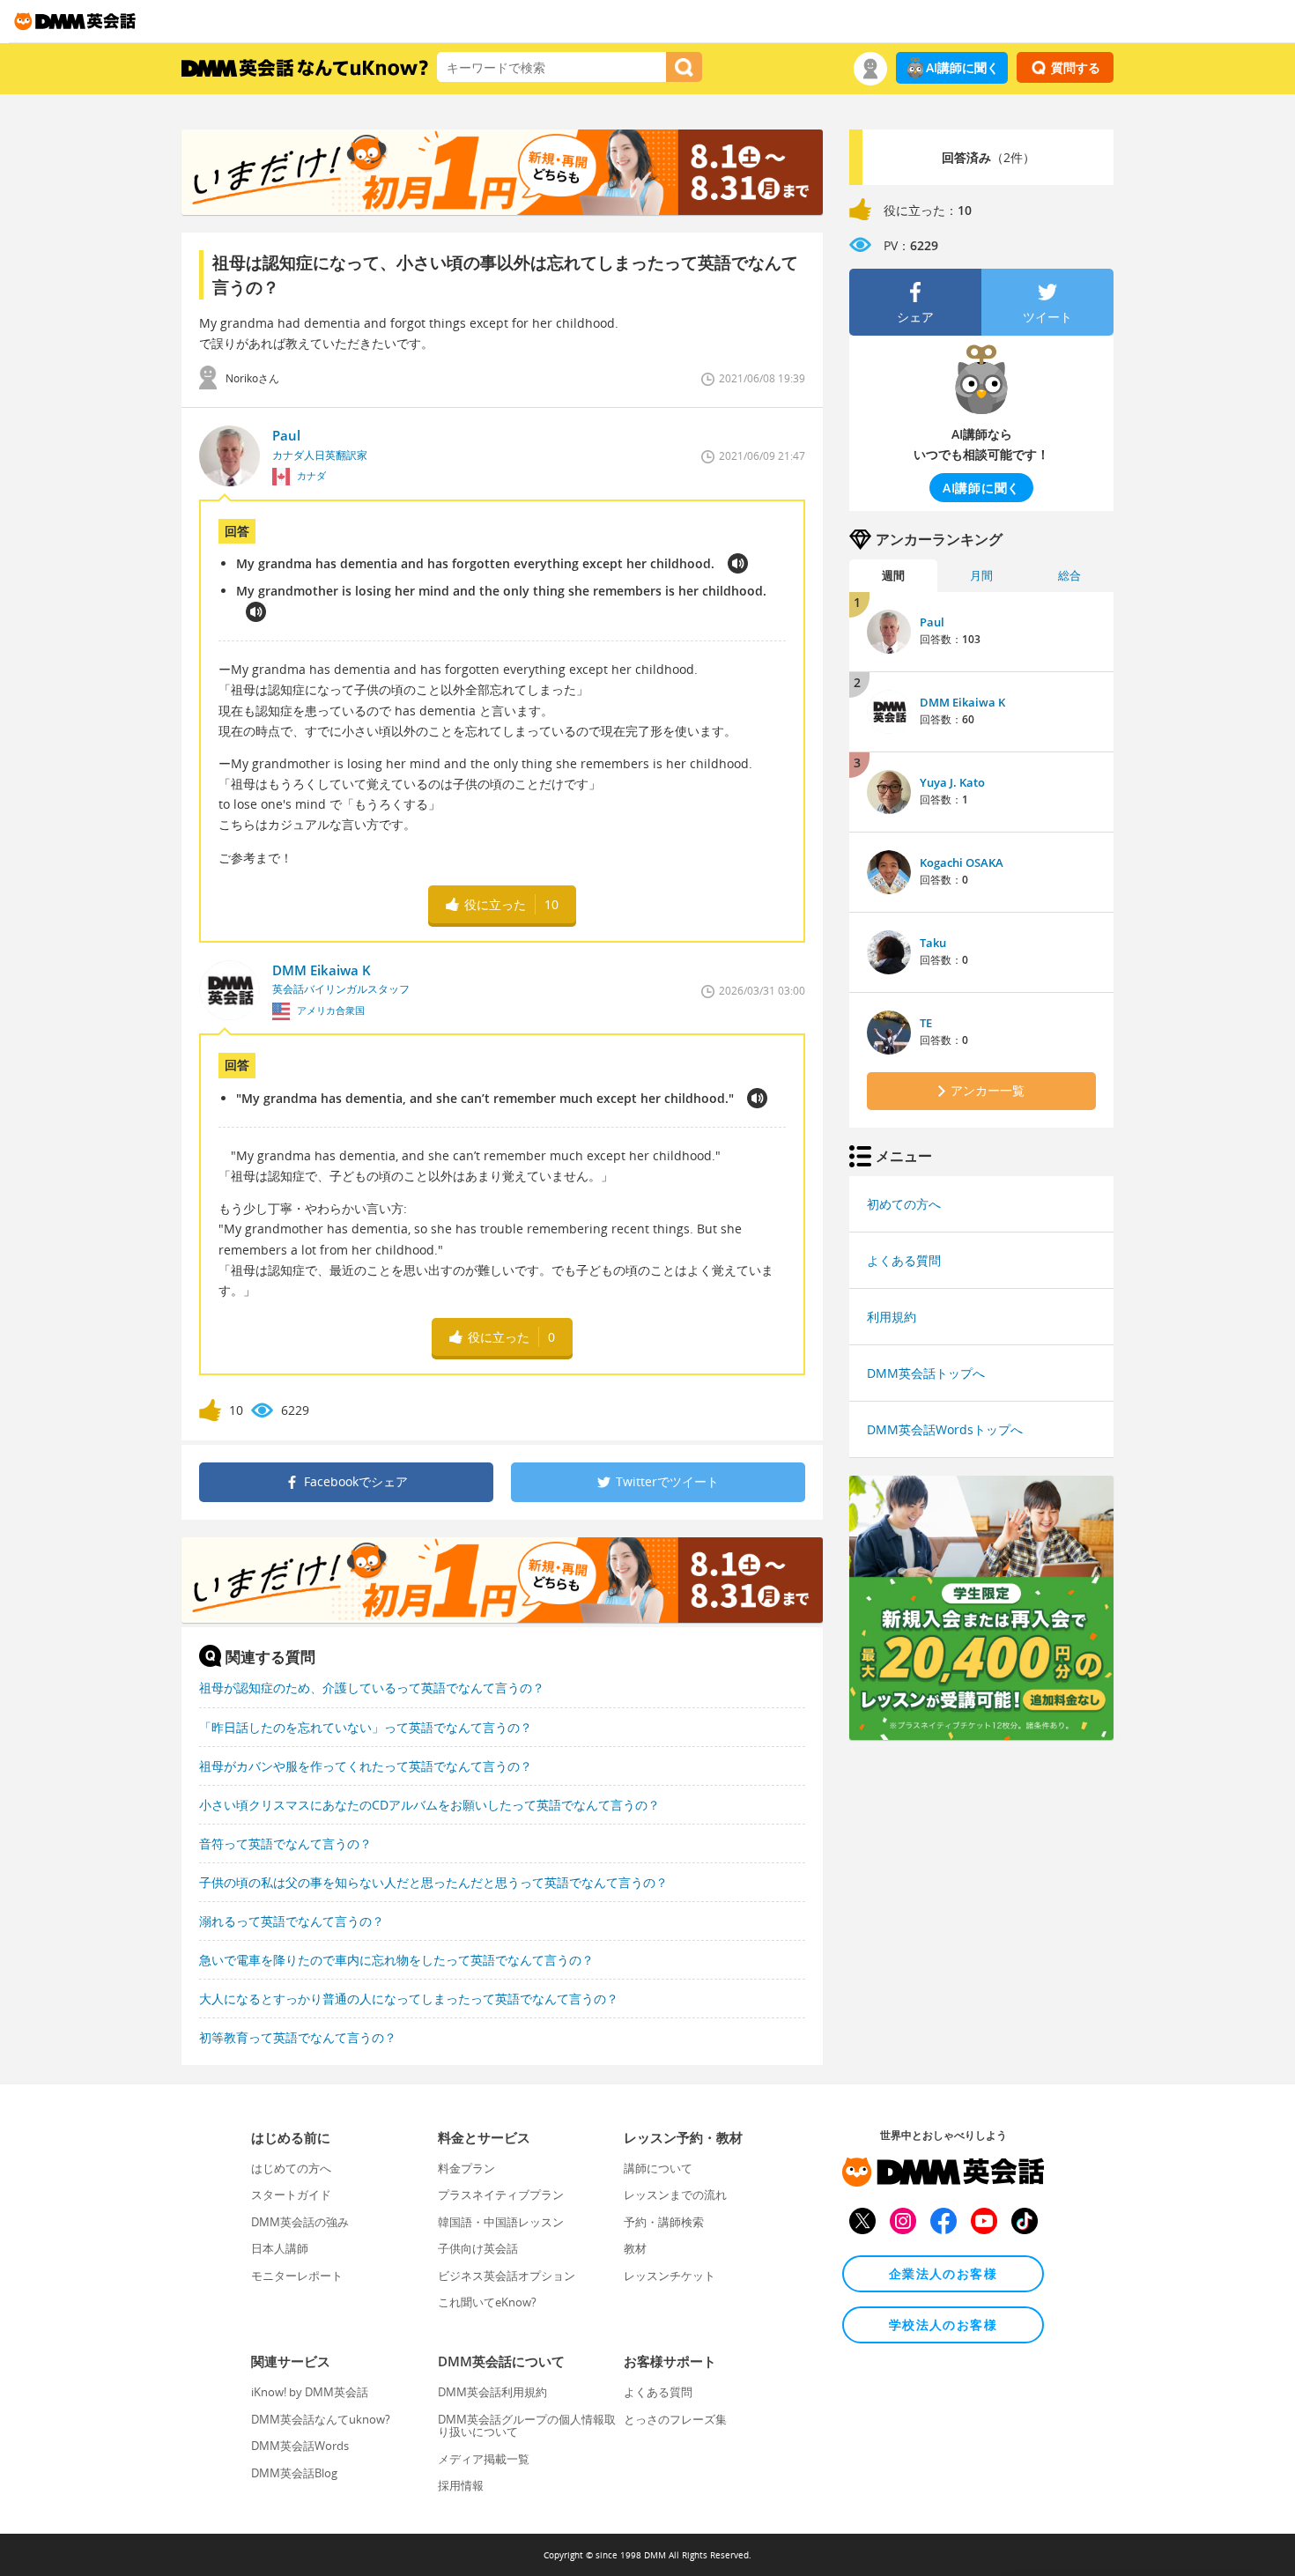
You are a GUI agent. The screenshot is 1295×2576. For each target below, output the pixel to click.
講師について (658, 2168)
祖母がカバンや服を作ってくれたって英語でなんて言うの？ (366, 1766)
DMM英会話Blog (294, 2473)
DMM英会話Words (300, 2446)
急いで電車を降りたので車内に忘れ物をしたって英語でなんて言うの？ (396, 1960)
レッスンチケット (670, 2276)
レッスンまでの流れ (675, 2195)
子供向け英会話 (478, 2248)
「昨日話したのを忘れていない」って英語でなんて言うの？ (366, 1727)
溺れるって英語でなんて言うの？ (292, 1921)
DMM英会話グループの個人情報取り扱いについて (527, 2425)
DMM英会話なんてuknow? (321, 2419)
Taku (933, 943)
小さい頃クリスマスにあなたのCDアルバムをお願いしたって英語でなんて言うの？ (429, 1805)
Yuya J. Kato (952, 782)
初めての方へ (904, 1204)
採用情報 (461, 2485)
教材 (635, 2248)
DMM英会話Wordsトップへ (945, 1429)
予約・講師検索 (664, 2222)
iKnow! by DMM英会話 (310, 2392)
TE (926, 1023)
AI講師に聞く (962, 67)
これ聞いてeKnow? (487, 2302)
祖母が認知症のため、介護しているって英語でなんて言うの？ (372, 1688)
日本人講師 (280, 2248)
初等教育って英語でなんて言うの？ (298, 2037)
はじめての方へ (291, 2168)
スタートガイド (291, 2195)
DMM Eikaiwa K (962, 702)
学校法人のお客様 (943, 2324)
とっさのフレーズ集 (675, 2419)
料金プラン (466, 2168)
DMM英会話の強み (300, 2222)
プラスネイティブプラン (501, 2195)
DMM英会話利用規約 (492, 2392)
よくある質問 (904, 1260)
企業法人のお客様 (943, 2273)
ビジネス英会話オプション (507, 2276)
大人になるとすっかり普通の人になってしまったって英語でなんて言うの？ (409, 1999)
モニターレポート (297, 2276)
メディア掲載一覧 (484, 2459)
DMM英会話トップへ (926, 1373)
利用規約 (892, 1317)
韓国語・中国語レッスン (501, 2222)
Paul (932, 622)
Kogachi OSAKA (962, 862)
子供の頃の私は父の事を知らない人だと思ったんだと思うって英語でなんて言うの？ (433, 1882)
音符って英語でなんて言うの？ (285, 1843)
